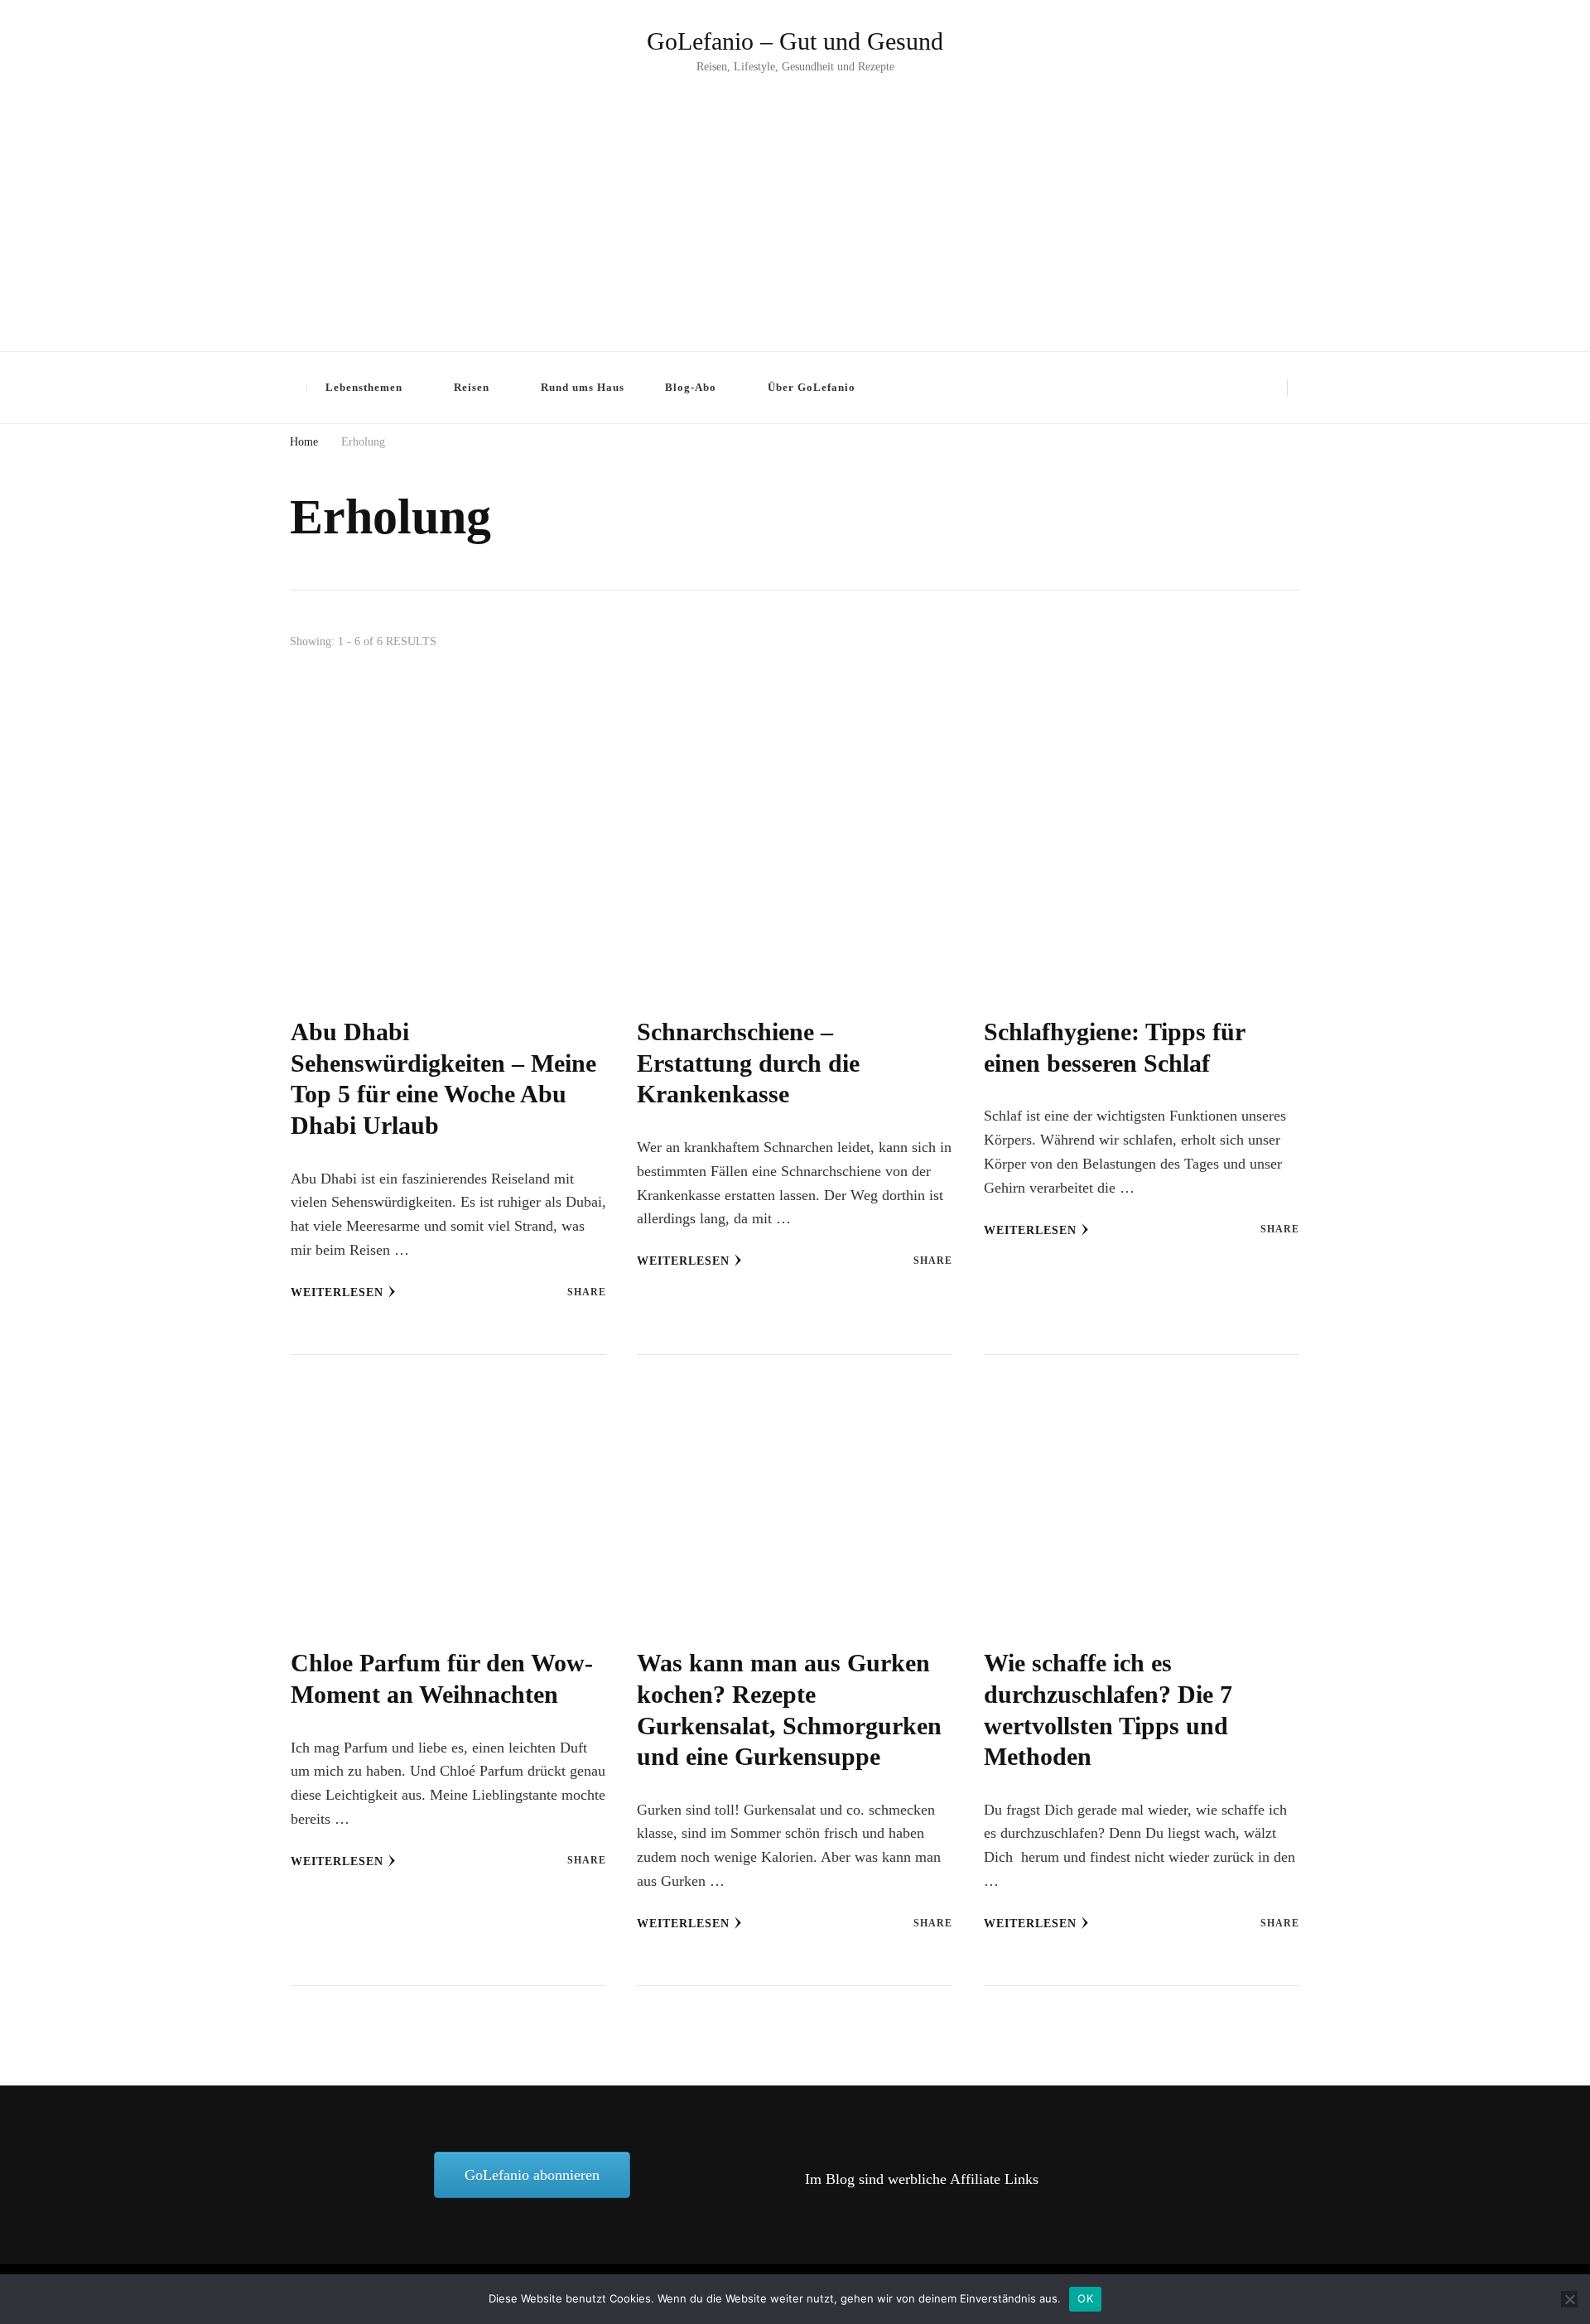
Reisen (472, 387)
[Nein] (1569, 2299)
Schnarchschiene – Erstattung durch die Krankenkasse (748, 1063)
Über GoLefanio (812, 387)
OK (1085, 2298)
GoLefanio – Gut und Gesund (795, 41)
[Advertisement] (795, 202)
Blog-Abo (691, 387)
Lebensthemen (364, 387)
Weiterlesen (337, 1292)
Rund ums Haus (583, 387)
